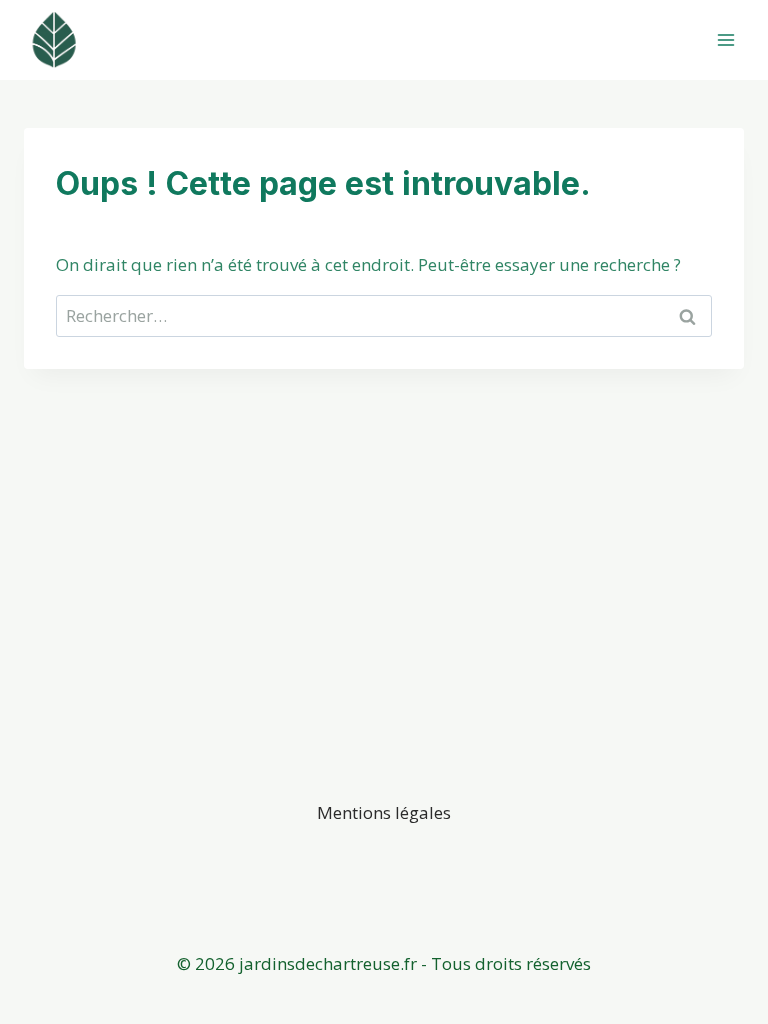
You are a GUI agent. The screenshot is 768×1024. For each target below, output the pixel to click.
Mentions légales (384, 812)
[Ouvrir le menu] (725, 39)
